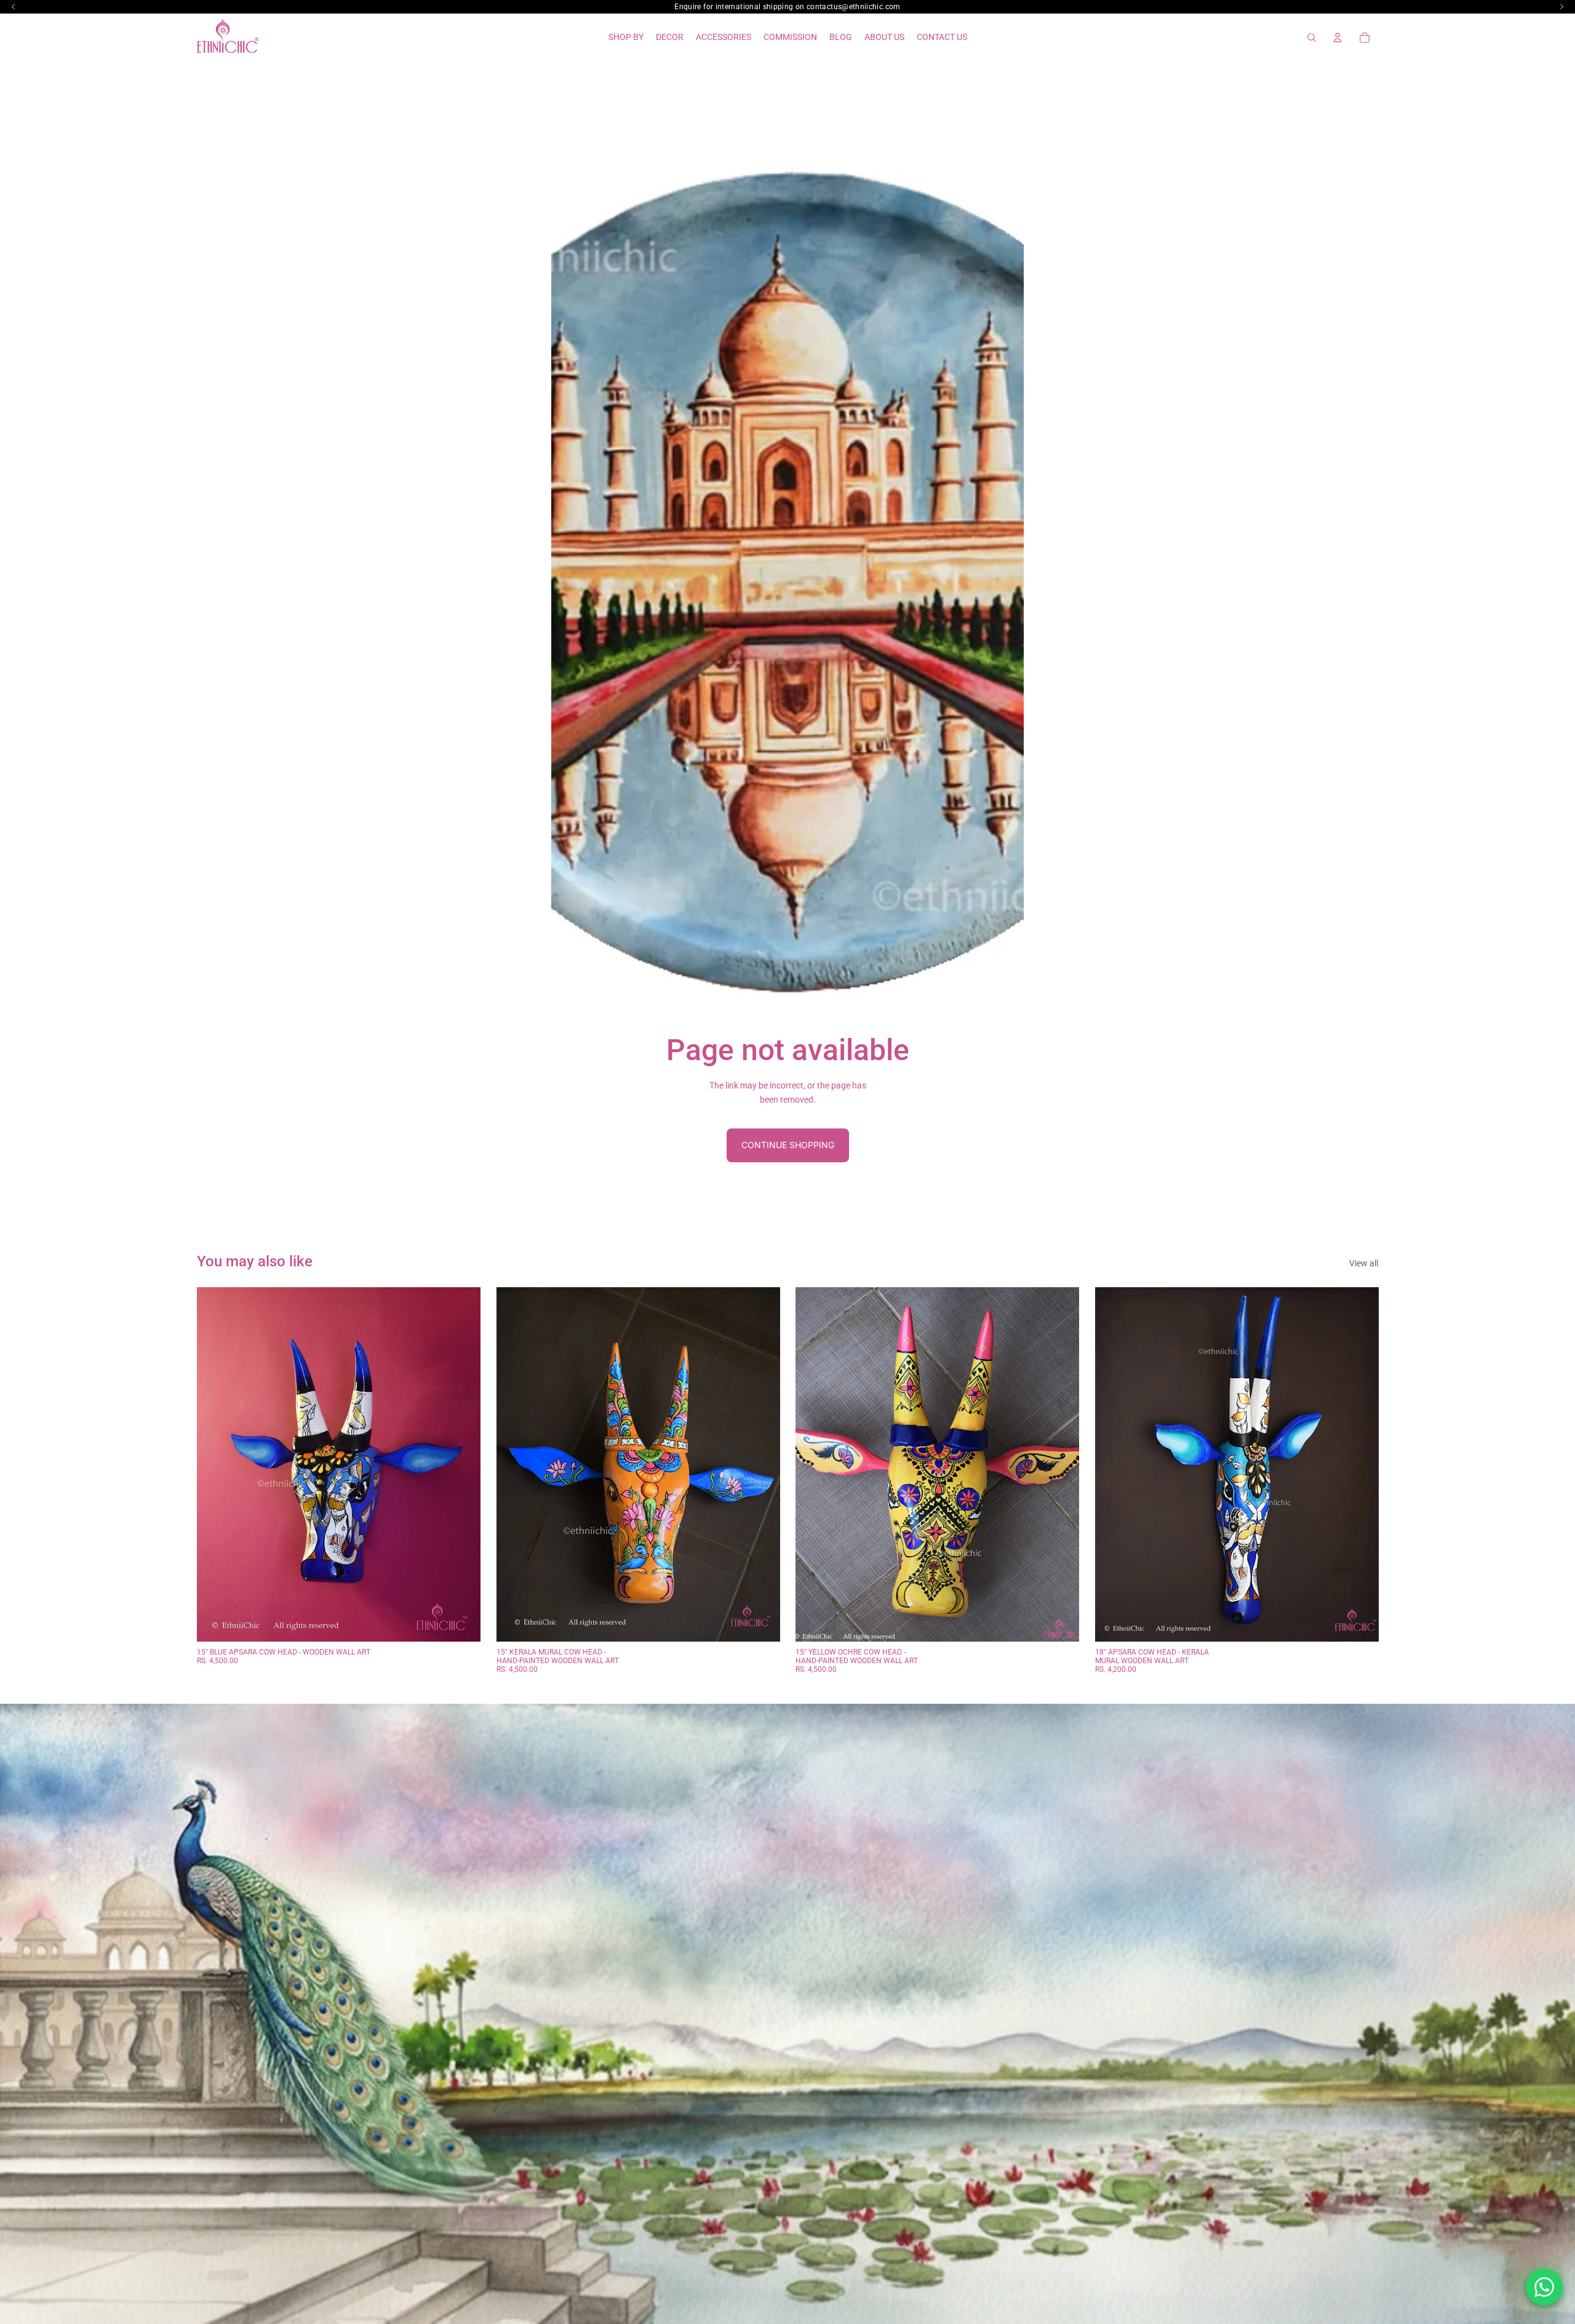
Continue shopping (788, 1145)
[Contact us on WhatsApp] (1544, 2287)
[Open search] (1312, 38)
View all (1364, 1263)
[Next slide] (462, 1464)
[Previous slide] (215, 1464)
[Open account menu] (1338, 38)
